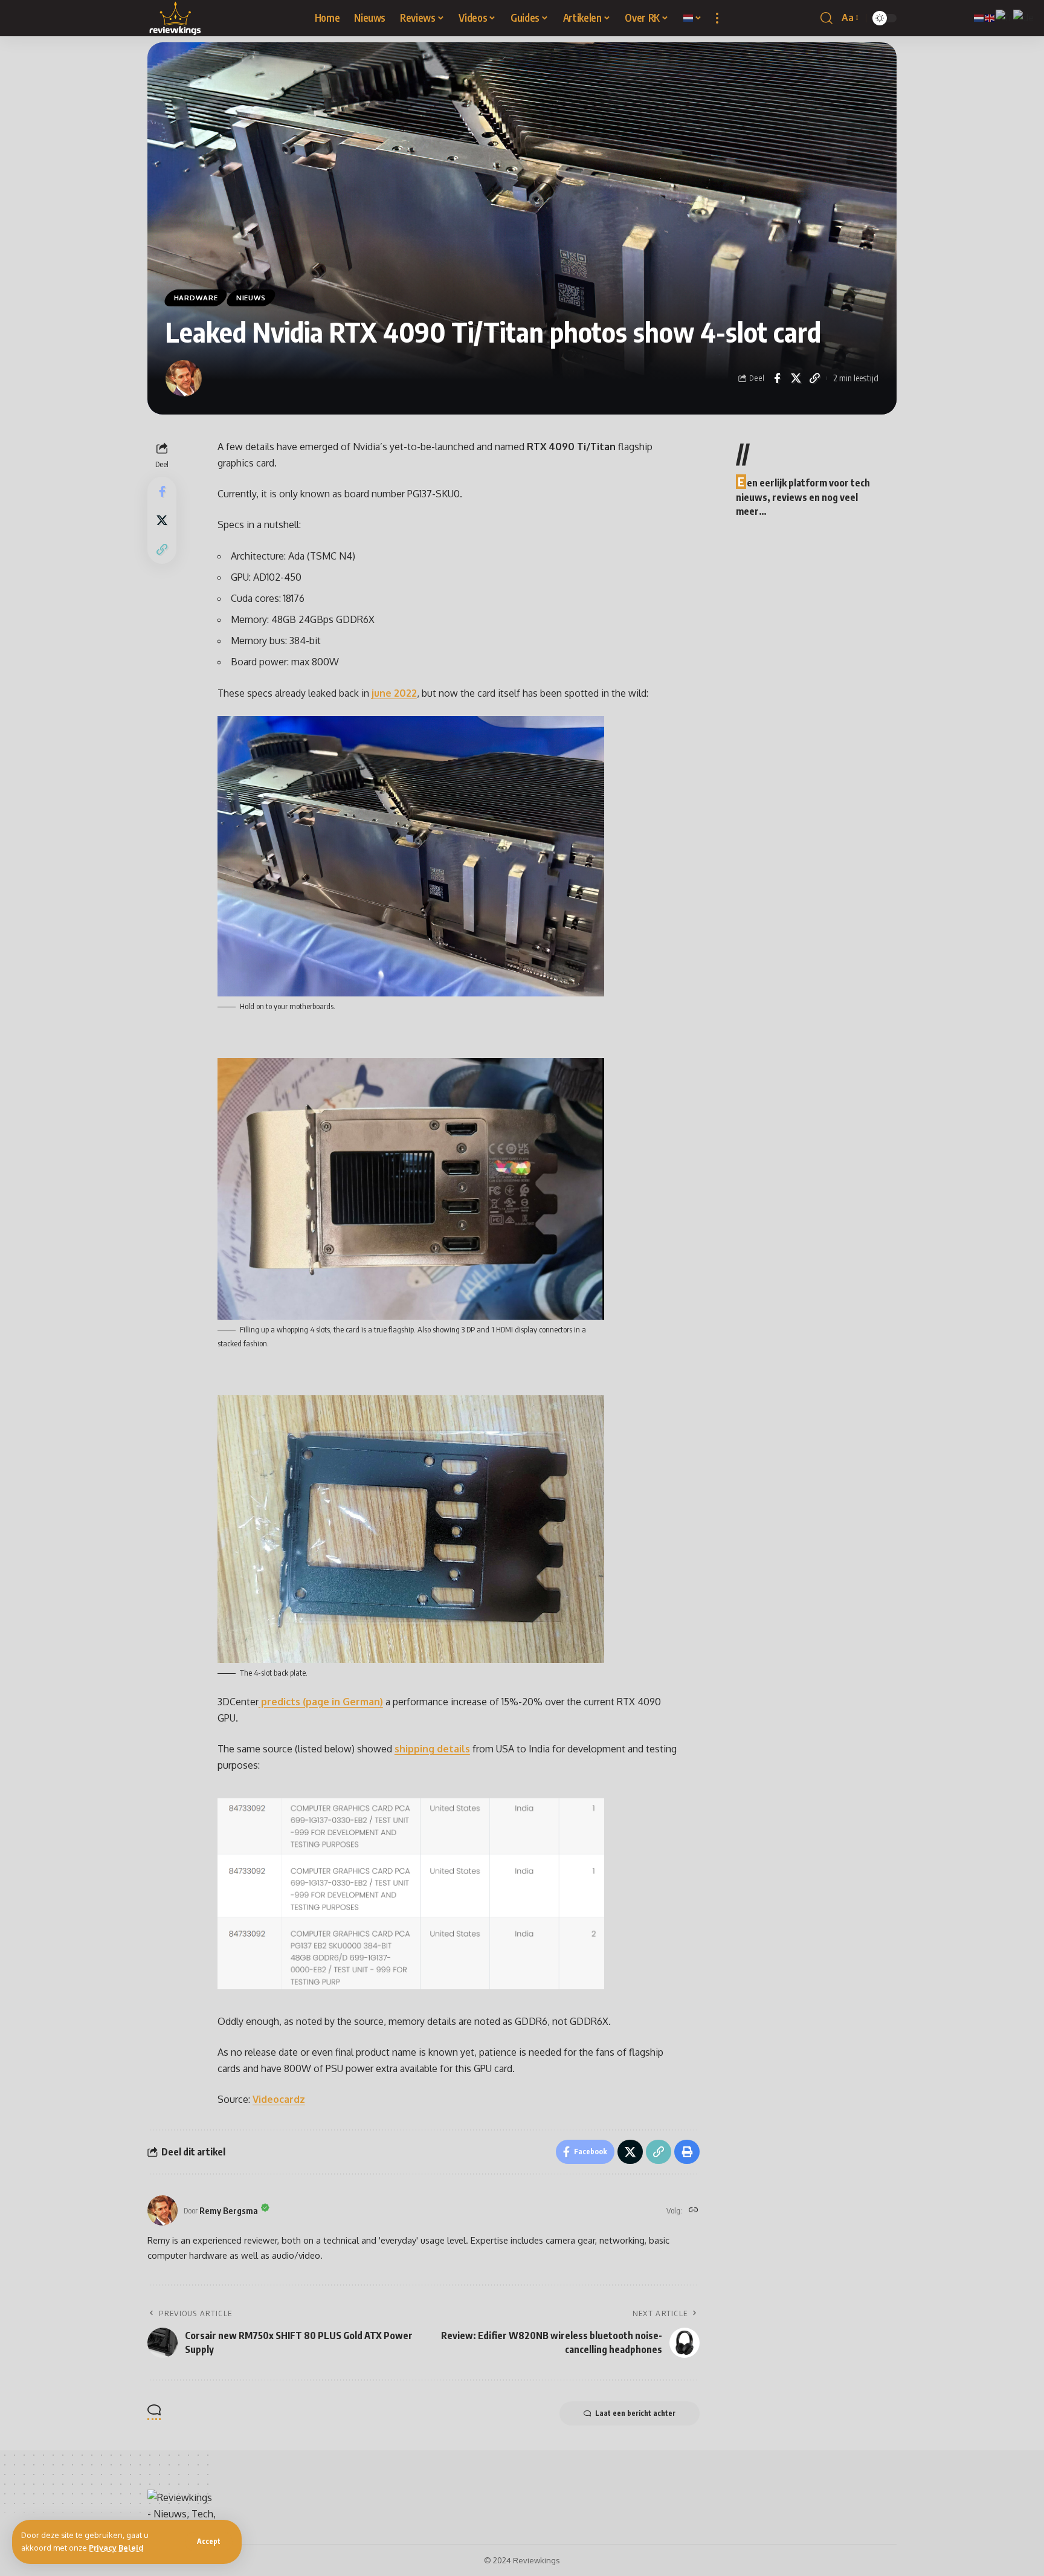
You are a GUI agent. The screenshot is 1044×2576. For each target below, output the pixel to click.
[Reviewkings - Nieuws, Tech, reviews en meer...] (176, 18)
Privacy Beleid (116, 2548)
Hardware (196, 298)
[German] (1024, 17)
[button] (209, 2542)
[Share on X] (796, 378)
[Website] (694, 2211)
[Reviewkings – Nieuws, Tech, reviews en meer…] (182, 2512)
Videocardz (279, 2099)
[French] (1004, 17)
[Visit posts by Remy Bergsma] (184, 378)
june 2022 (394, 693)
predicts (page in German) (321, 1702)
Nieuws (251, 298)
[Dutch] (693, 18)
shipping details (432, 1749)
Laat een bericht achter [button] (635, 2413)
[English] (990, 17)
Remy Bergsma (229, 2210)
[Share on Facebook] (777, 378)
